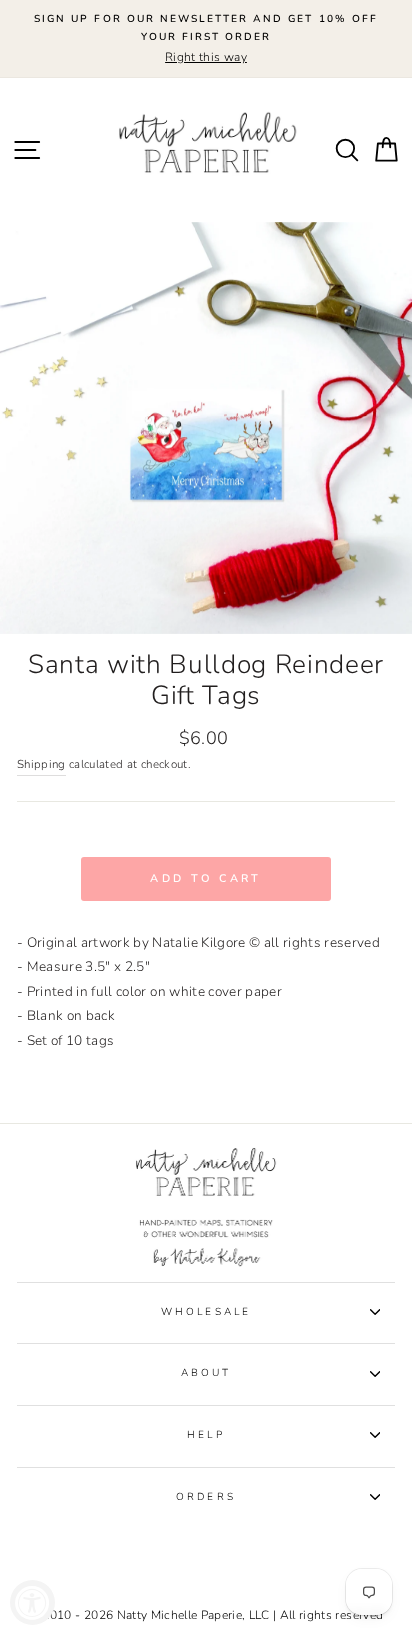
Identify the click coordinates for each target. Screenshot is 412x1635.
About (206, 1373)
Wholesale (206, 1312)
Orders (205, 1497)
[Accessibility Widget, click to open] (32, 1602)
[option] (206, 39)
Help (205, 1435)
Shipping (41, 764)
